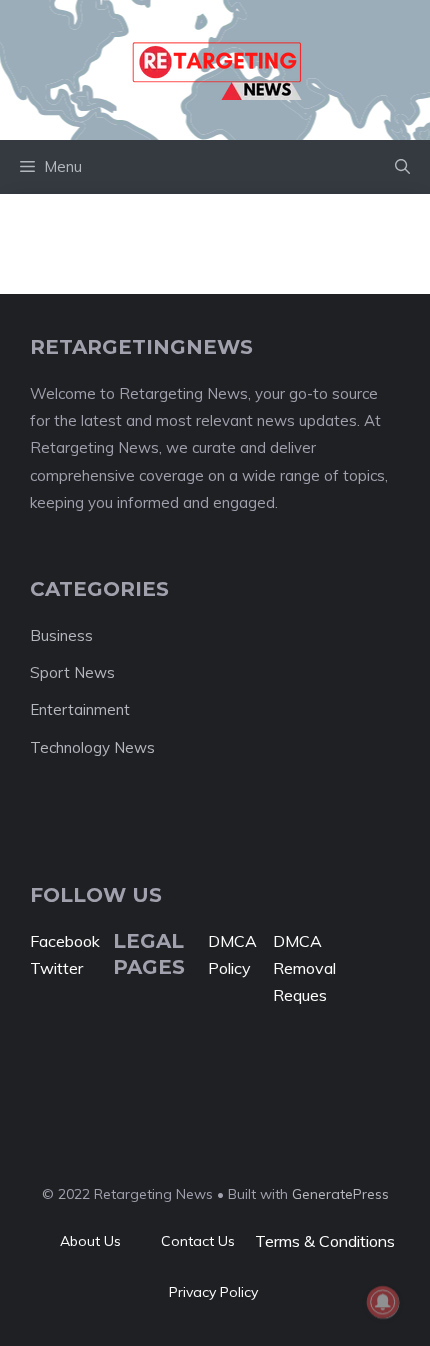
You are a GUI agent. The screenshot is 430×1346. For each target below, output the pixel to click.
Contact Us (198, 1241)
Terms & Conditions (325, 1241)
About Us (90, 1241)
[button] (402, 167)
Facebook (65, 941)
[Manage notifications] (383, 1302)
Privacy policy (213, 1292)
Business (61, 635)
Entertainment (80, 709)
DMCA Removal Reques (304, 968)
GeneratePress (340, 1194)
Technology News (92, 747)
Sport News (72, 672)
